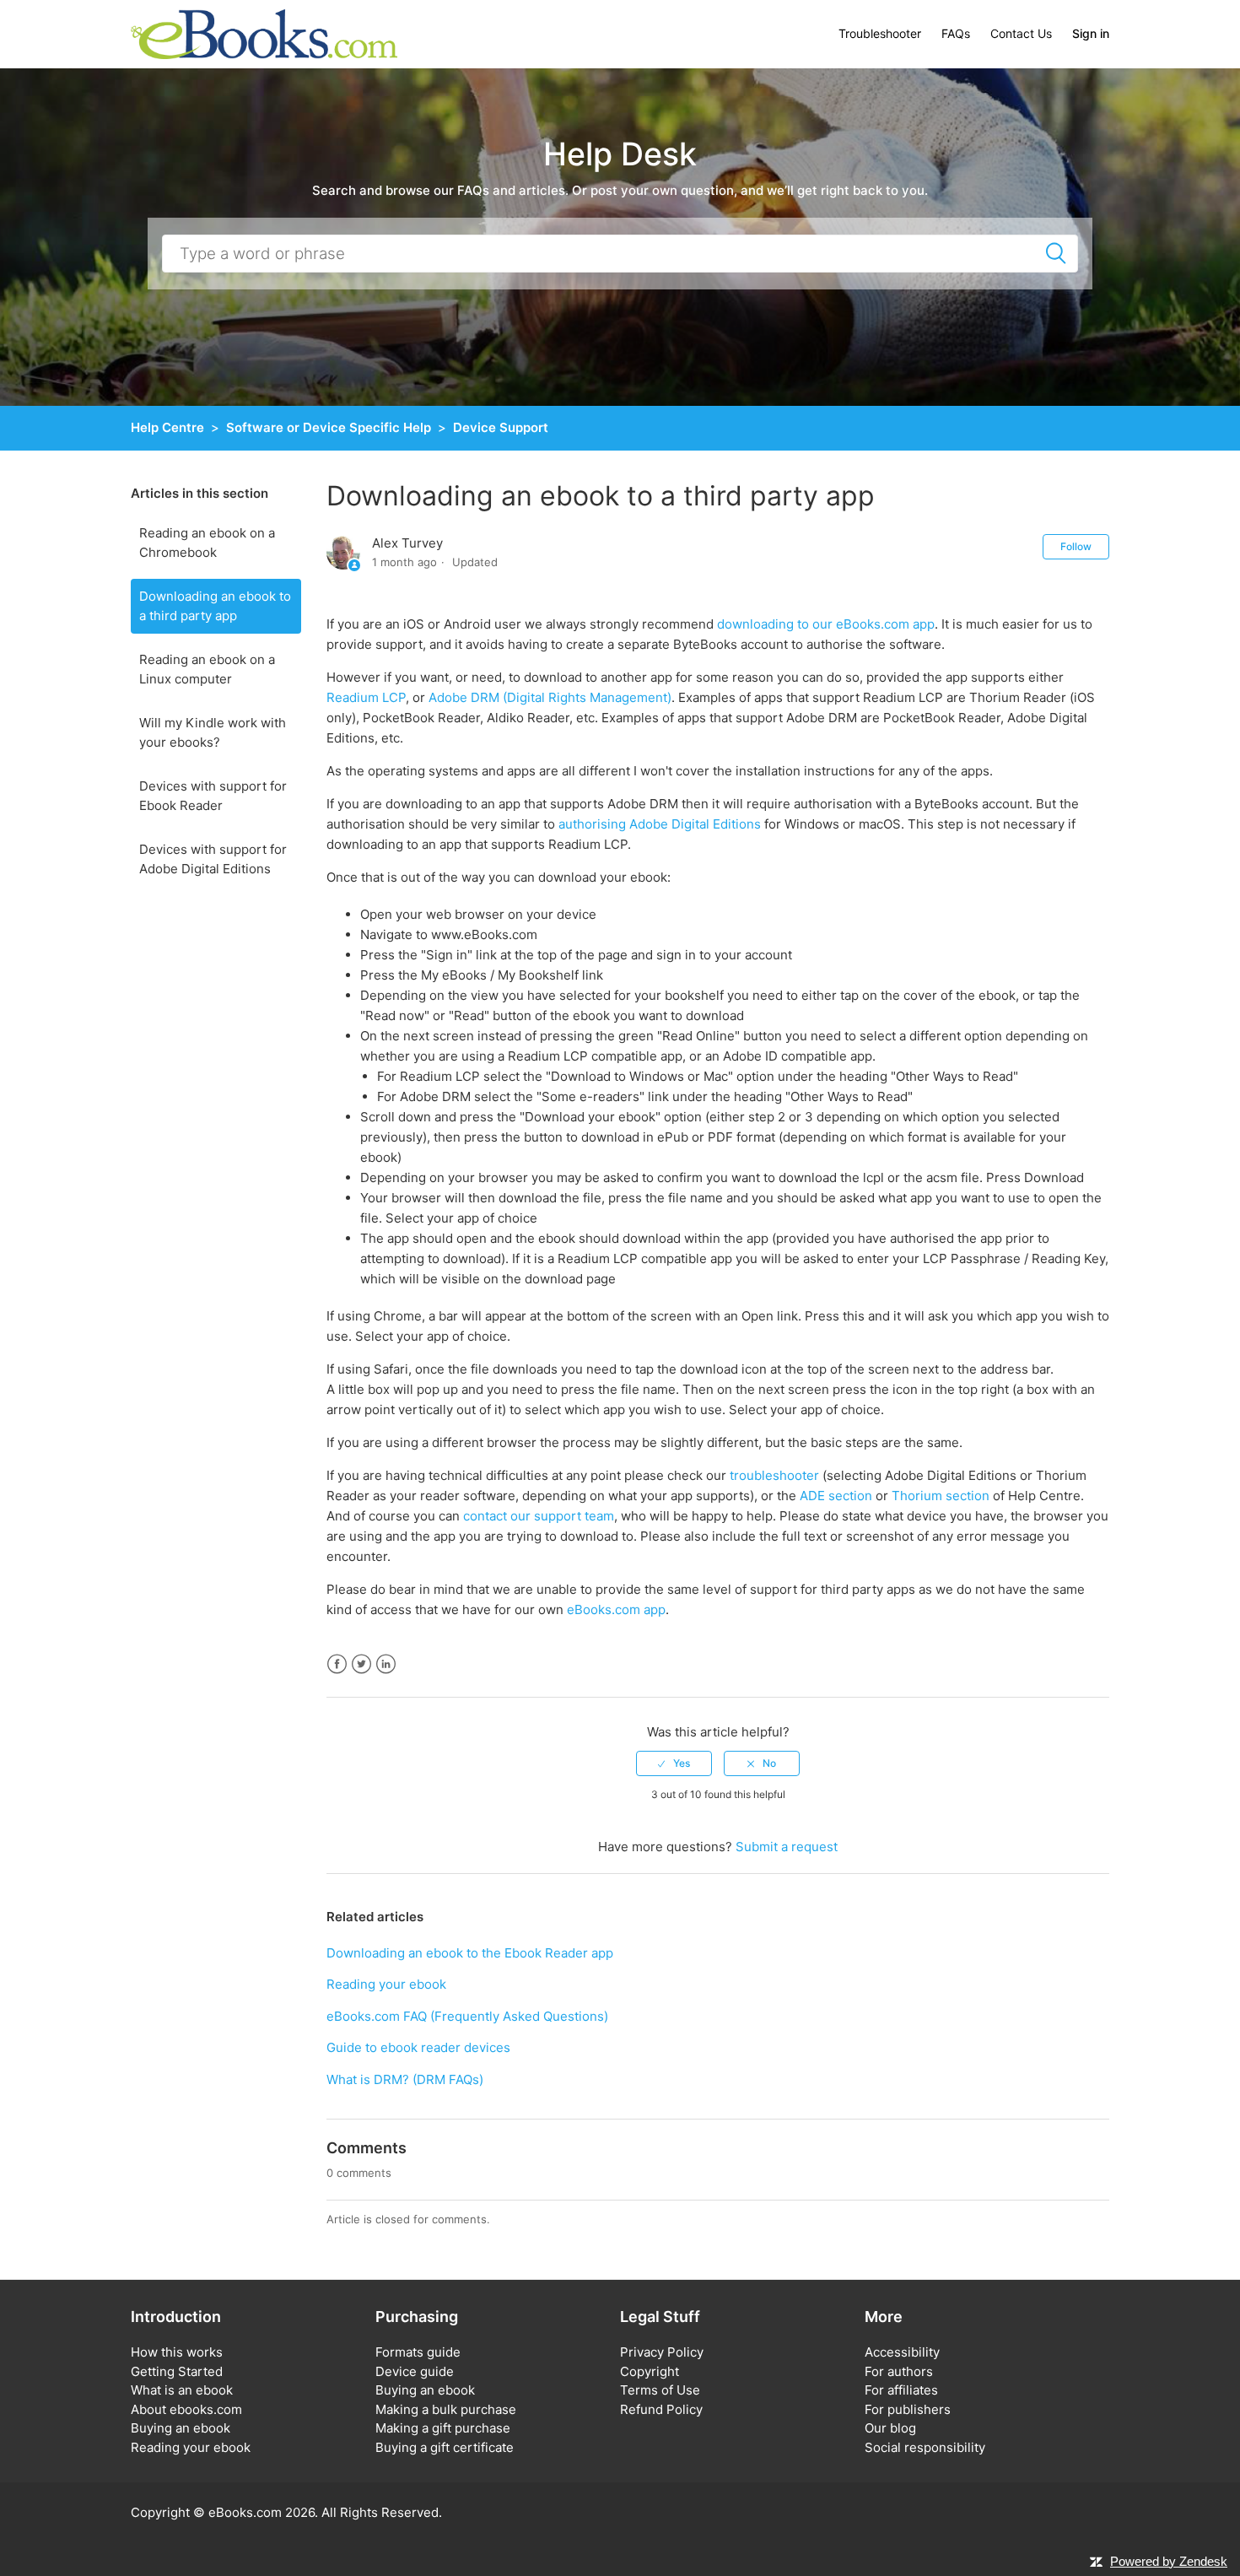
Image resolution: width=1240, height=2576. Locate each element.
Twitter (361, 1664)
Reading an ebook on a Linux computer (207, 669)
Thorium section (941, 1496)
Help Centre (167, 427)
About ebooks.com (186, 2409)
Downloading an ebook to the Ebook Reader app (470, 1953)
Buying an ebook (181, 2428)
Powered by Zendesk (1169, 2561)
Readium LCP (366, 697)
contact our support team (539, 1516)
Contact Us (1021, 33)
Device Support (501, 427)
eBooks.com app (616, 1609)
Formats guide (418, 2352)
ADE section (836, 1496)
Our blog (890, 2428)
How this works (177, 2352)
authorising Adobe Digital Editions (660, 824)
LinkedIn (386, 1664)
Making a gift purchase (443, 2428)
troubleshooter (774, 1475)
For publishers (908, 2409)
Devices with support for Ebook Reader (213, 796)
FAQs (956, 33)
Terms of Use (660, 2390)
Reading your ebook (386, 1984)
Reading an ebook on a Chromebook (207, 543)
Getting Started (177, 2371)
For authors (899, 2371)
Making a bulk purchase (446, 2409)
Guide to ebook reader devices (418, 2047)
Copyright (650, 2371)
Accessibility (902, 2352)
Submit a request (787, 1847)
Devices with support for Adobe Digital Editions (213, 859)
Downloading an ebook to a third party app (215, 606)
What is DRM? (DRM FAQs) (405, 2079)
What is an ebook (182, 2390)
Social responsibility (925, 2447)
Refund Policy (661, 2409)
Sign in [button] (1091, 33)
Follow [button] (1076, 546)
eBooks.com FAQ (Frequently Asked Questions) (467, 2016)
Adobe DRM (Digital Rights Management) (550, 697)
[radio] (674, 1763)
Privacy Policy (662, 2352)
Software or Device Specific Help (329, 427)
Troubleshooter (880, 33)
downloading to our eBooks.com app (826, 624)
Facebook (337, 1664)
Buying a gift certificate (445, 2447)
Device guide (415, 2371)
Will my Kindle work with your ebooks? (213, 732)
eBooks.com (245, 2512)
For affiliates (901, 2390)
